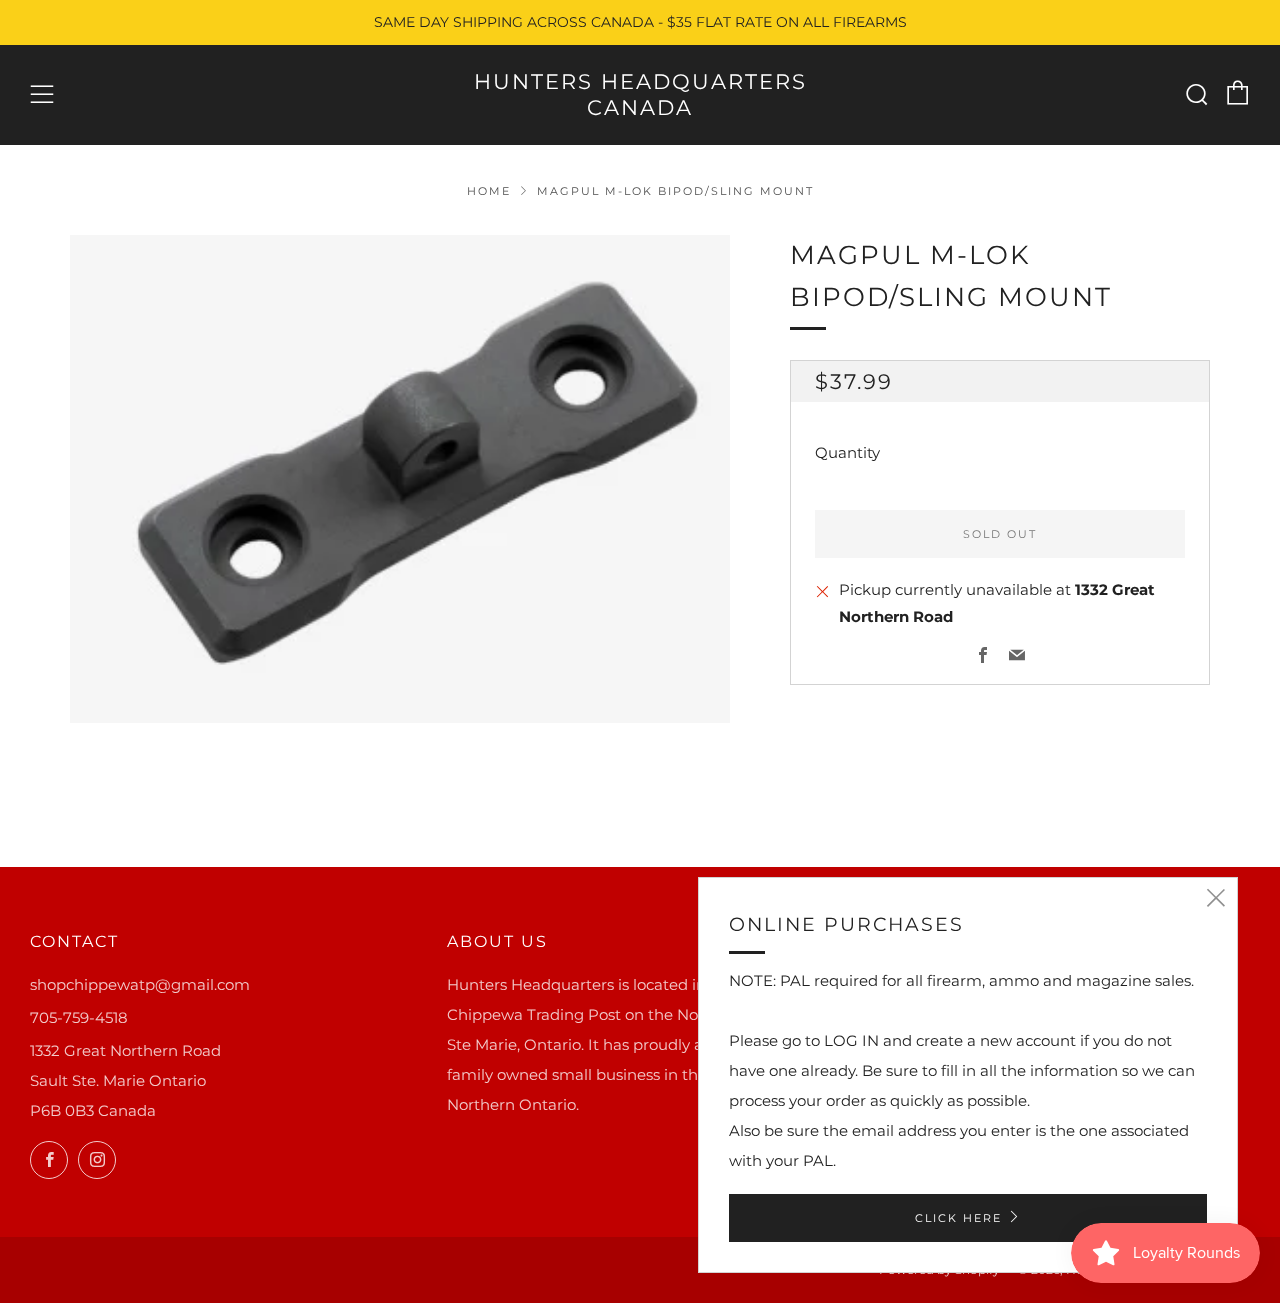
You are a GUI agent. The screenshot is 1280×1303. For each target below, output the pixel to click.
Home (489, 191)
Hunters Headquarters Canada (640, 94)
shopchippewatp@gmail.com (140, 984)
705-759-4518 (79, 1017)
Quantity (847, 453)
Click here (958, 1218)
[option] (400, 479)
